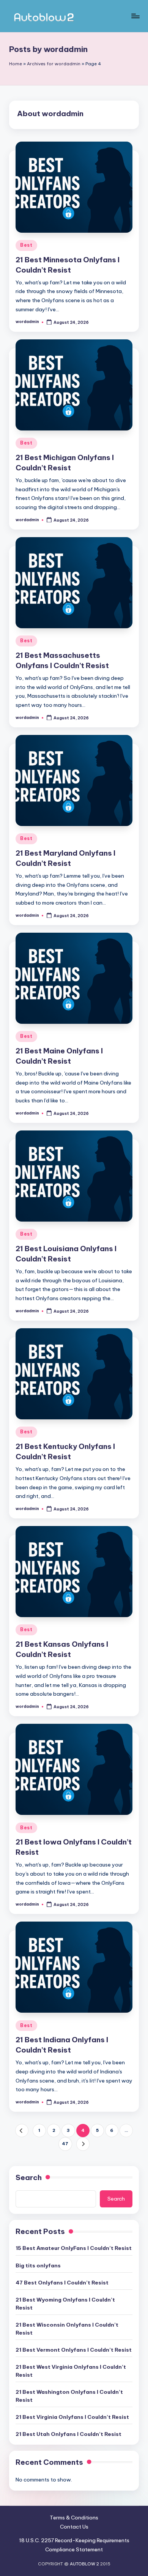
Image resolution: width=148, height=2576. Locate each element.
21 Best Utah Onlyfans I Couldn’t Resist (68, 2434)
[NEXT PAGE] (83, 2144)
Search (29, 2177)
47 (65, 2144)
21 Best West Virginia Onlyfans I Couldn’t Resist (71, 2371)
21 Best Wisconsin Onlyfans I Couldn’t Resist (67, 2328)
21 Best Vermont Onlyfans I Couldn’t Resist (74, 2350)
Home (16, 64)
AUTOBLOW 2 (84, 2564)
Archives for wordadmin (54, 64)
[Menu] (135, 16)
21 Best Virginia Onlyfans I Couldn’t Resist (72, 2417)
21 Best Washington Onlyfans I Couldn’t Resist (69, 2396)
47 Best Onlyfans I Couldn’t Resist (62, 2283)
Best (26, 245)
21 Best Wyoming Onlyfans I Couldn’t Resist (65, 2303)
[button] (22, 2131)
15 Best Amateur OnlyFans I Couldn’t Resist (74, 2248)
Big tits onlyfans (38, 2265)
